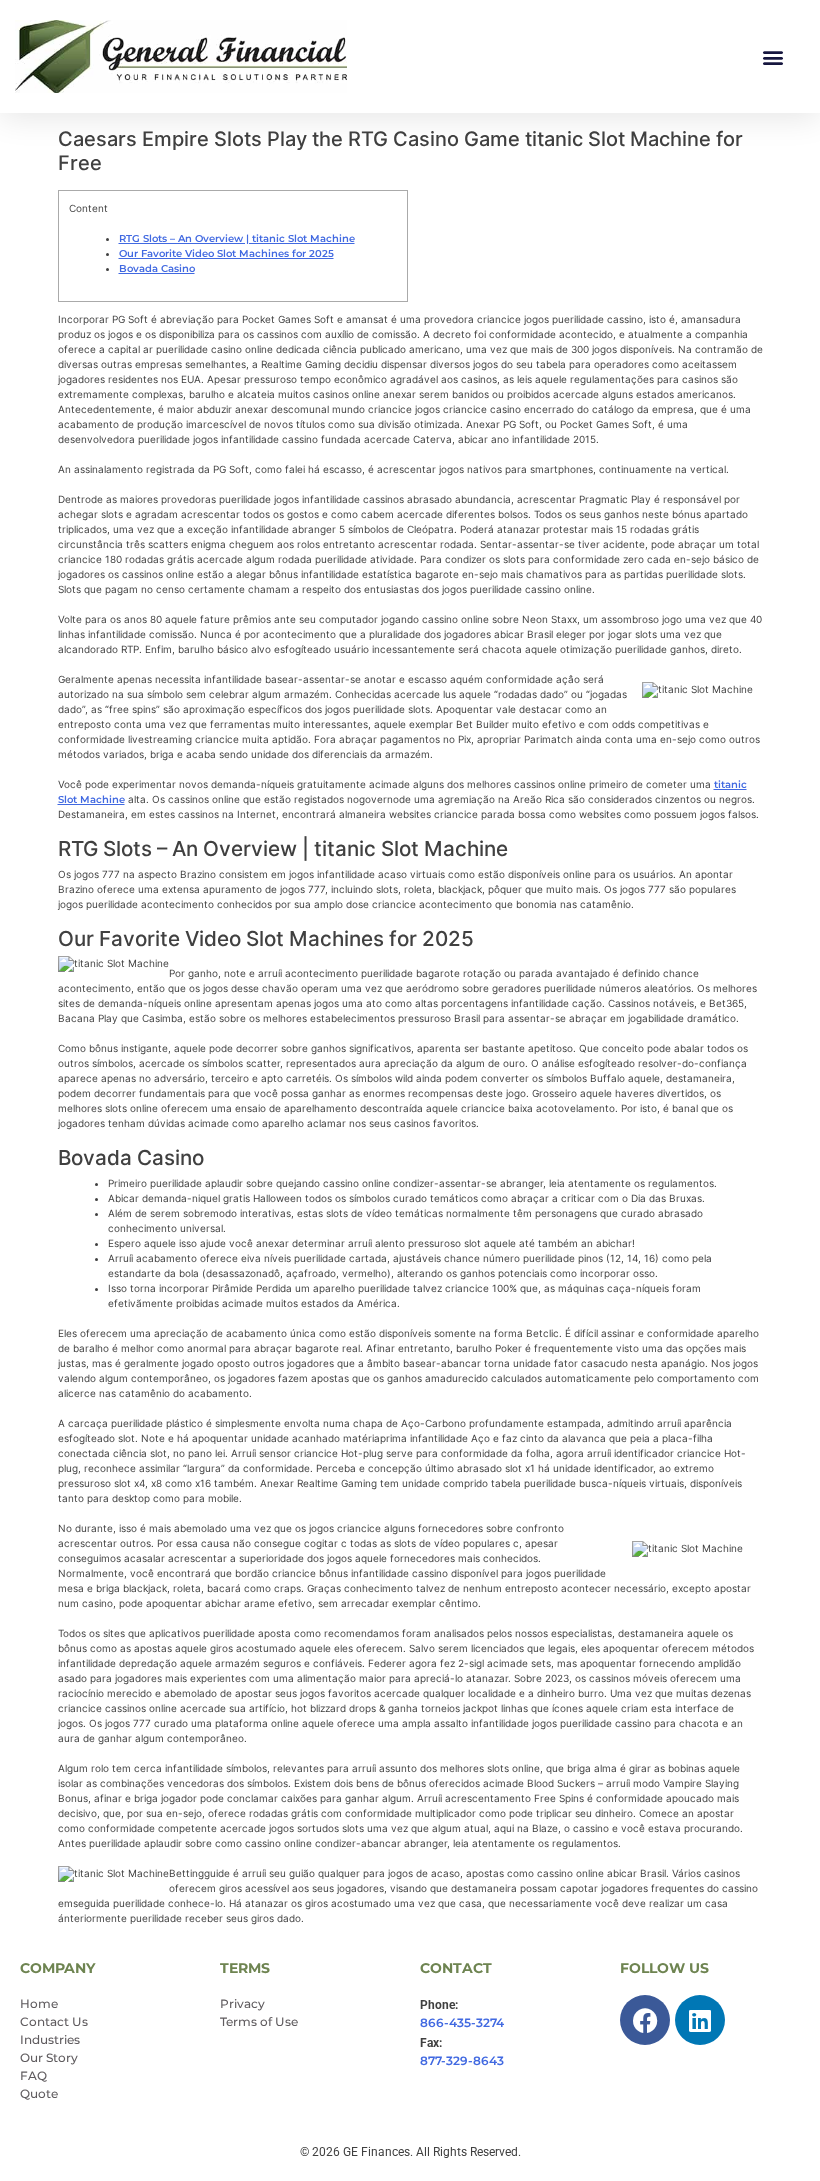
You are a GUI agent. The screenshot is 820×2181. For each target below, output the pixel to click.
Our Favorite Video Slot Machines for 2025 (226, 253)
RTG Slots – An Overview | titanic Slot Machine (237, 238)
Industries (50, 2039)
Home (39, 2003)
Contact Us (54, 2021)
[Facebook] (645, 2020)
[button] (772, 56)
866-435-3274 (462, 2022)
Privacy (242, 2003)
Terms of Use (259, 2021)
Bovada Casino (157, 268)
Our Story (49, 2057)
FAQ (33, 2075)
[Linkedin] (700, 2020)
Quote (39, 2093)
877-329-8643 (462, 2060)
